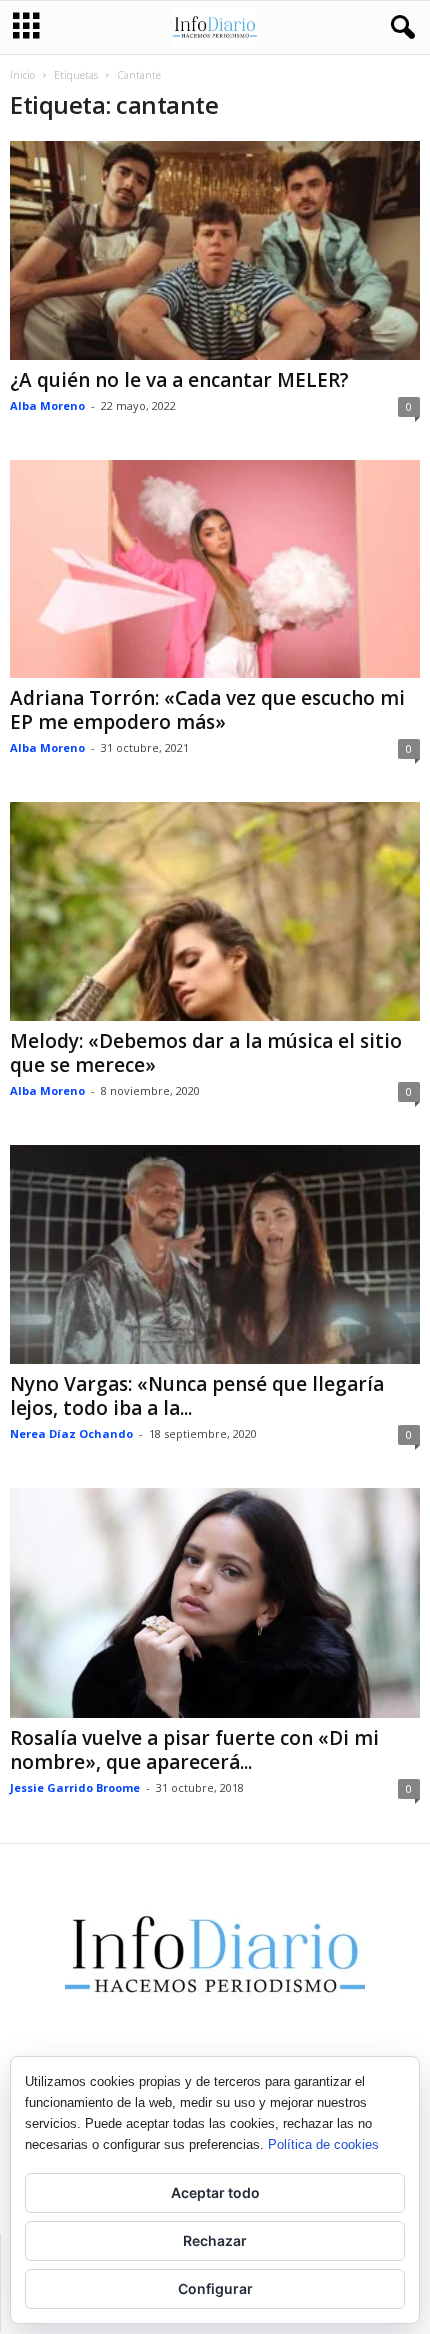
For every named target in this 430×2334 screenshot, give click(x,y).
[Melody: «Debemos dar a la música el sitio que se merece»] (215, 911)
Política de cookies (323, 2144)
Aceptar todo (215, 2192)
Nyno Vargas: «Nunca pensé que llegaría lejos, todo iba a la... (197, 1396)
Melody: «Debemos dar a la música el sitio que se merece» (206, 1053)
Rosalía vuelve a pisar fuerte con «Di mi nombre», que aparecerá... (194, 1750)
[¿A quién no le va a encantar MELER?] (215, 250)
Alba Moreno (47, 405)
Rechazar (215, 2240)
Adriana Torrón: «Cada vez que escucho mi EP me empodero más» (207, 710)
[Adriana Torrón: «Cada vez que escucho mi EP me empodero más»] (215, 569)
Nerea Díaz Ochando (71, 1433)
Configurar (215, 2288)
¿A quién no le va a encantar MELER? (179, 380)
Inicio (22, 75)
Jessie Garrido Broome (75, 1787)
